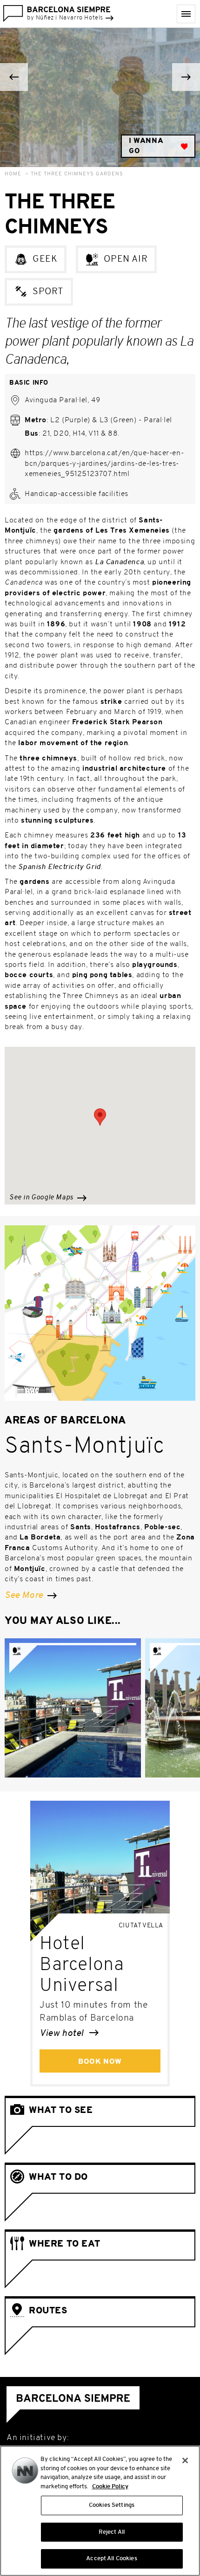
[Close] (185, 2460)
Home (13, 174)
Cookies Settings (112, 2505)
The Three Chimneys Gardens (77, 174)
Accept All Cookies (111, 2559)
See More (25, 1596)
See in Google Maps (42, 1198)
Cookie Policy (110, 2487)
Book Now (100, 2062)
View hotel (63, 2034)
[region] (100, 2511)
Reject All (112, 2532)
